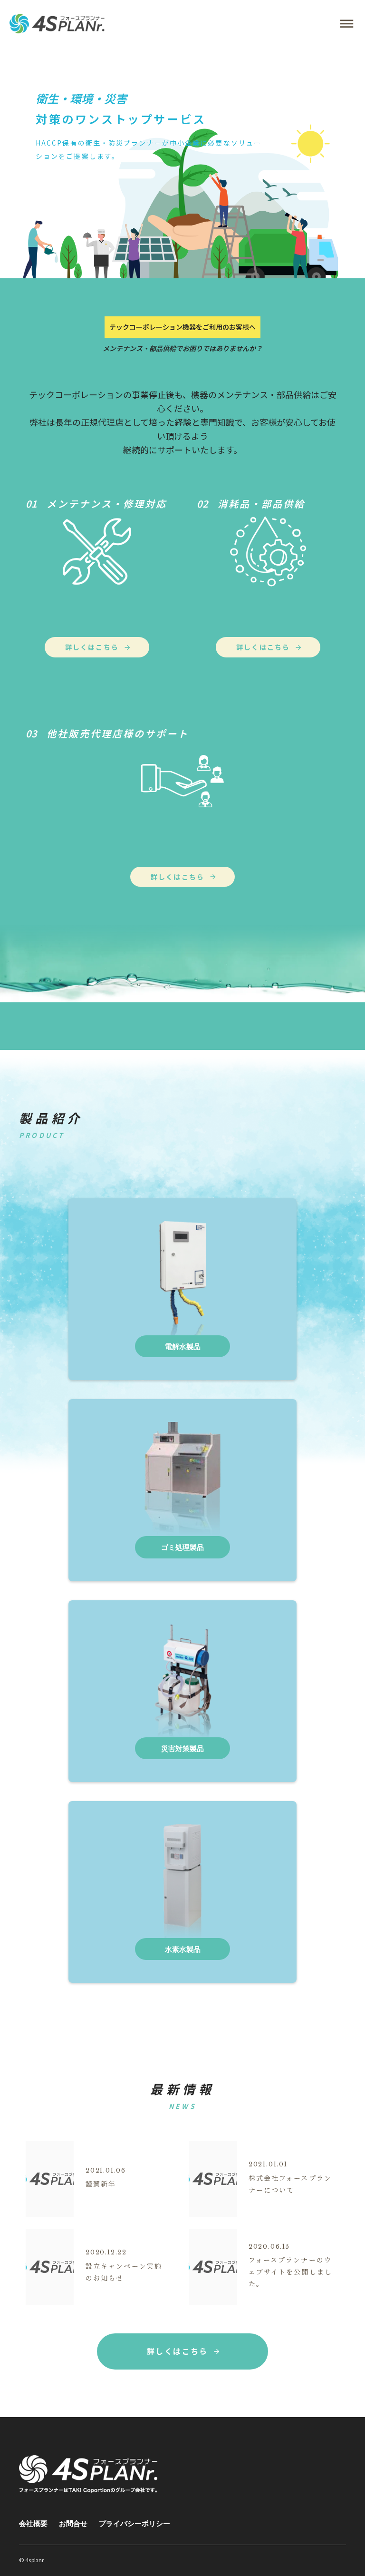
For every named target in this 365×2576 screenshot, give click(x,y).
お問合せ (73, 2523)
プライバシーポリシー (134, 2523)
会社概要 (33, 2523)
